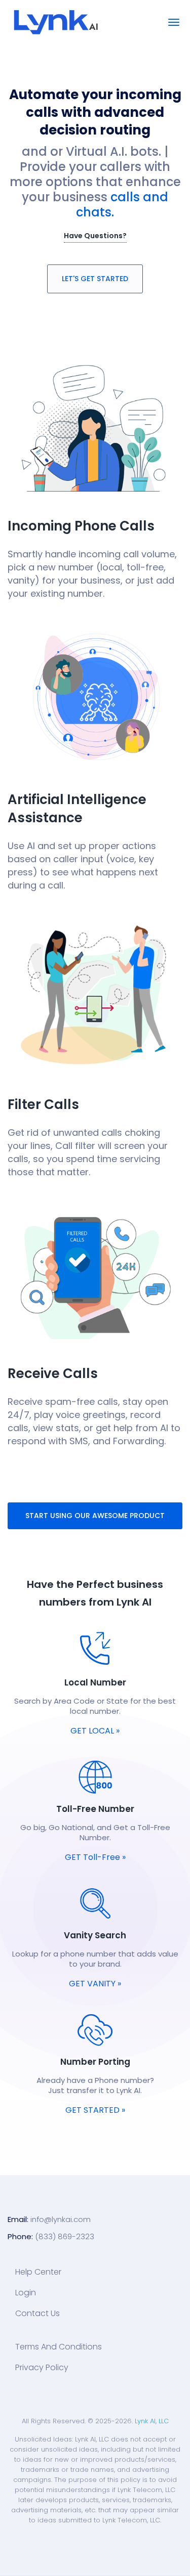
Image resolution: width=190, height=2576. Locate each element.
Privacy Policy (42, 2368)
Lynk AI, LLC (152, 2421)
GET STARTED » (95, 2110)
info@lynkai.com (61, 2219)
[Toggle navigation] (174, 22)
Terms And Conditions (59, 2347)
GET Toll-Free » (95, 1857)
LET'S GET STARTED (95, 279)
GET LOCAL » (95, 1731)
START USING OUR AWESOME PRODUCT (95, 1516)
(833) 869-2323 (65, 2236)
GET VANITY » (95, 1984)
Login (26, 2293)
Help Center (38, 2272)
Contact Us (37, 2314)
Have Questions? (95, 236)
